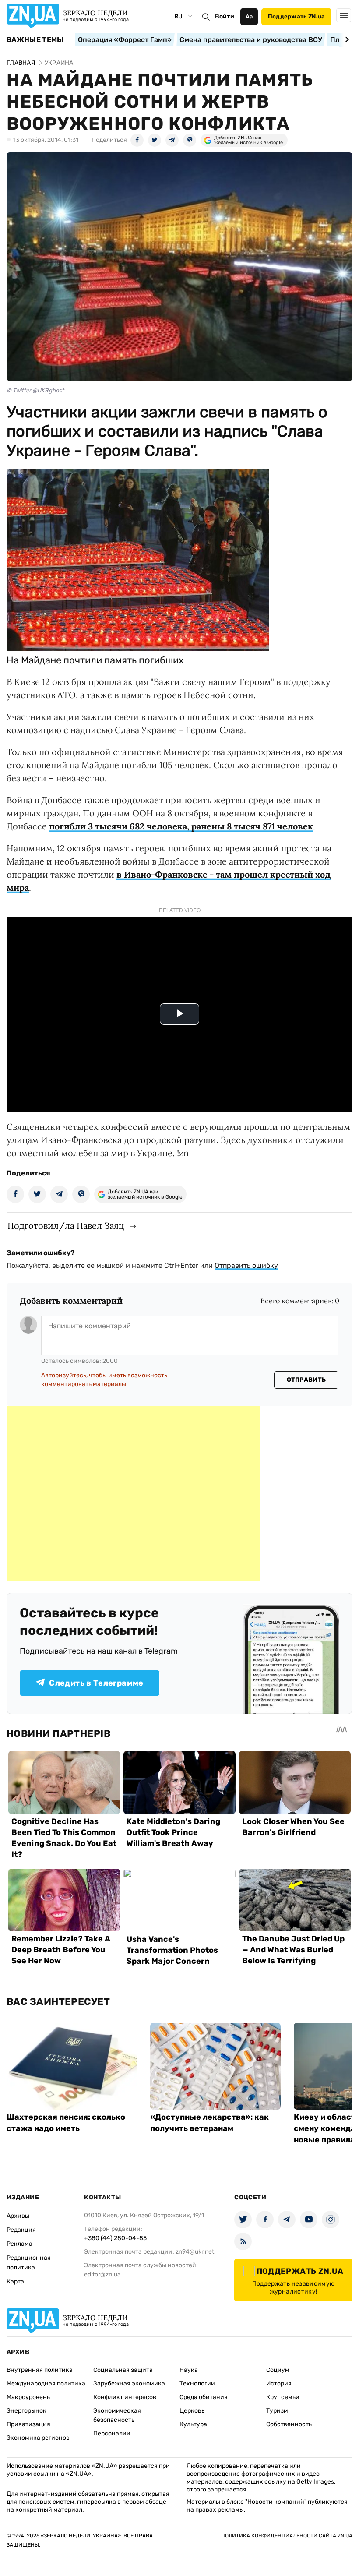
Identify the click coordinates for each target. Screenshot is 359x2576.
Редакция (21, 2230)
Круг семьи (283, 2397)
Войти (225, 16)
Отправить (306, 1380)
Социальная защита (123, 2370)
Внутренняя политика (40, 2370)
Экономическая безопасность (117, 2415)
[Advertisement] (134, 1493)
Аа (249, 16)
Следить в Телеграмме (96, 1683)
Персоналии (112, 2433)
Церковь (192, 2411)
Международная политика (46, 2384)
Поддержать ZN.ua (296, 16)
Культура (193, 2424)
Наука (189, 2370)
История (279, 2384)
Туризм (277, 2411)
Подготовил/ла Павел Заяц (66, 1226)
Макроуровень (28, 2397)
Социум (278, 2370)
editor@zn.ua (102, 2274)
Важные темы (35, 40)
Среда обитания (204, 2397)
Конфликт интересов (125, 2397)
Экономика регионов (38, 2438)
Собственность (289, 2424)
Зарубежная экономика (129, 2384)
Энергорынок (26, 2411)
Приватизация (28, 2424)
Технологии (197, 2384)
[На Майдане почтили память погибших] (138, 648)
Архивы (18, 2216)
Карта (15, 2281)
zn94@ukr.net (195, 2252)
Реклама (19, 2244)
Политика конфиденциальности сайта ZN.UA (287, 2536)
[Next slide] (346, 39)
